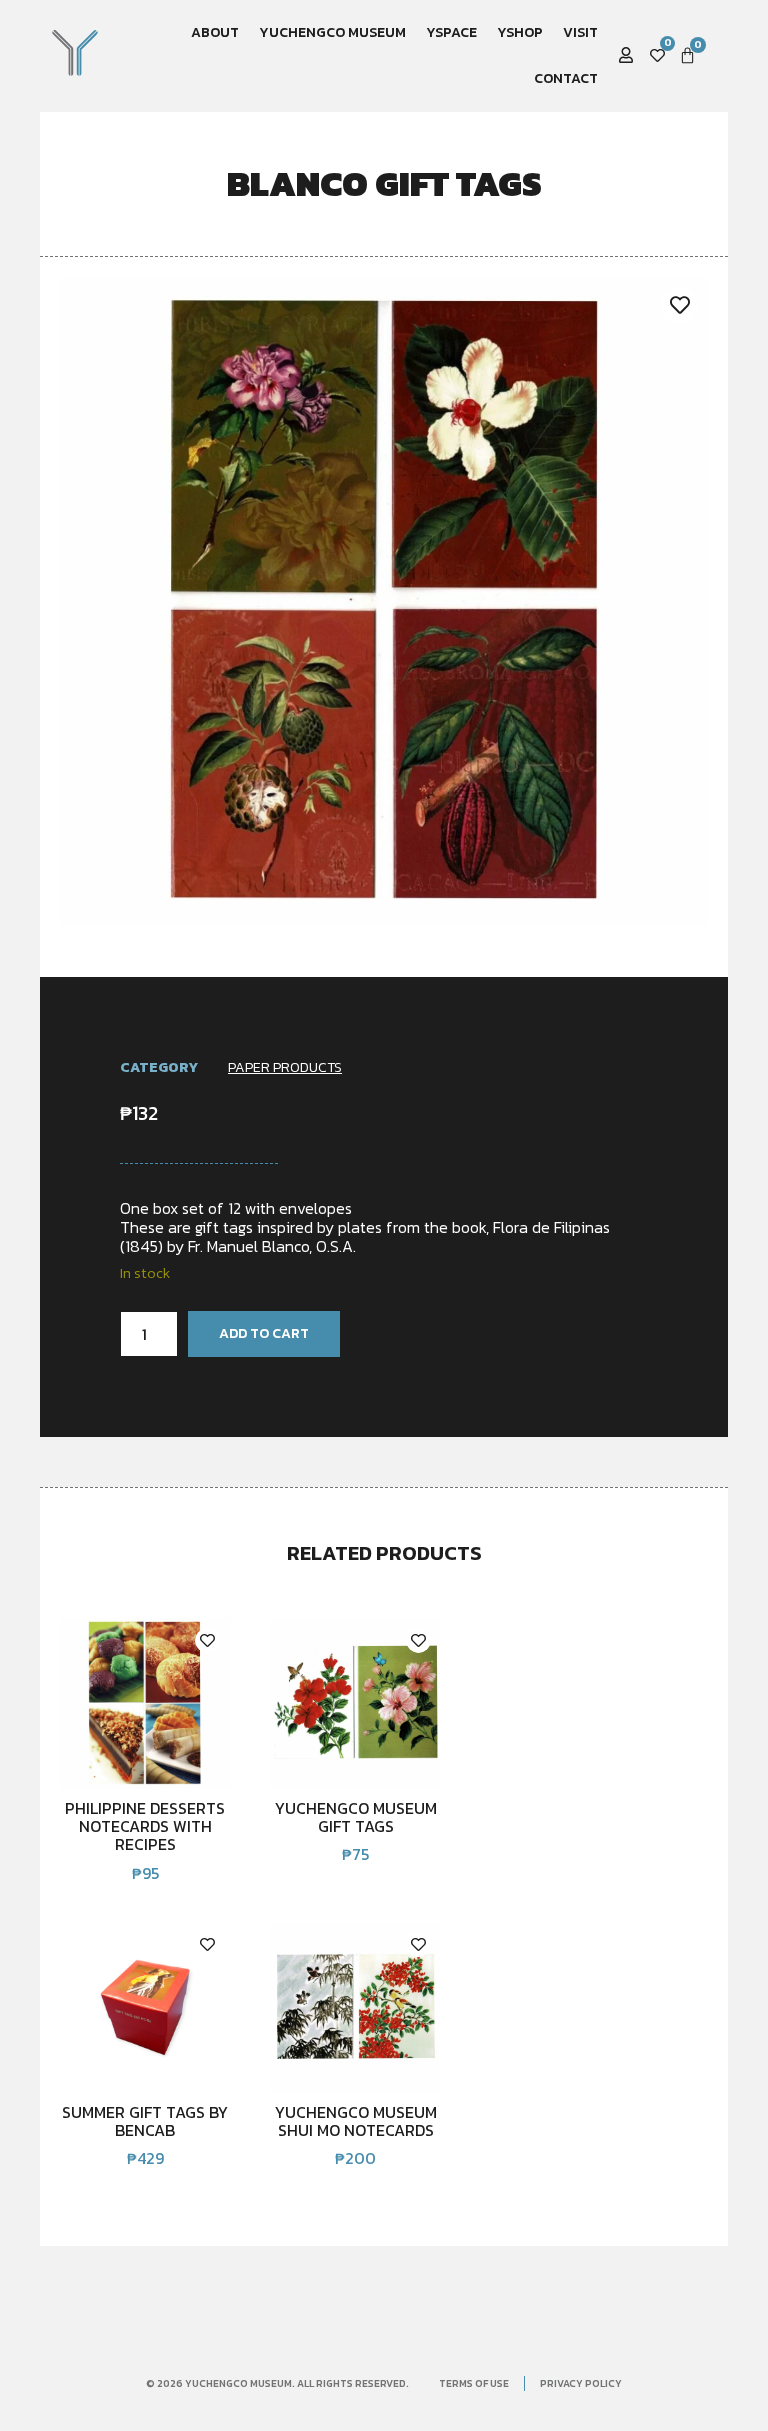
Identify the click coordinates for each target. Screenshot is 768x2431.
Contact (566, 78)
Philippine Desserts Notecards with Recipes (145, 1826)
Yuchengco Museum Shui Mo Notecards (356, 2121)
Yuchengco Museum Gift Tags (356, 1817)
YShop (520, 32)
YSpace (451, 32)
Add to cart (264, 1333)
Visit (580, 32)
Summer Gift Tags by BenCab (145, 2121)
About (215, 32)
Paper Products (285, 1067)
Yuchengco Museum (332, 32)
